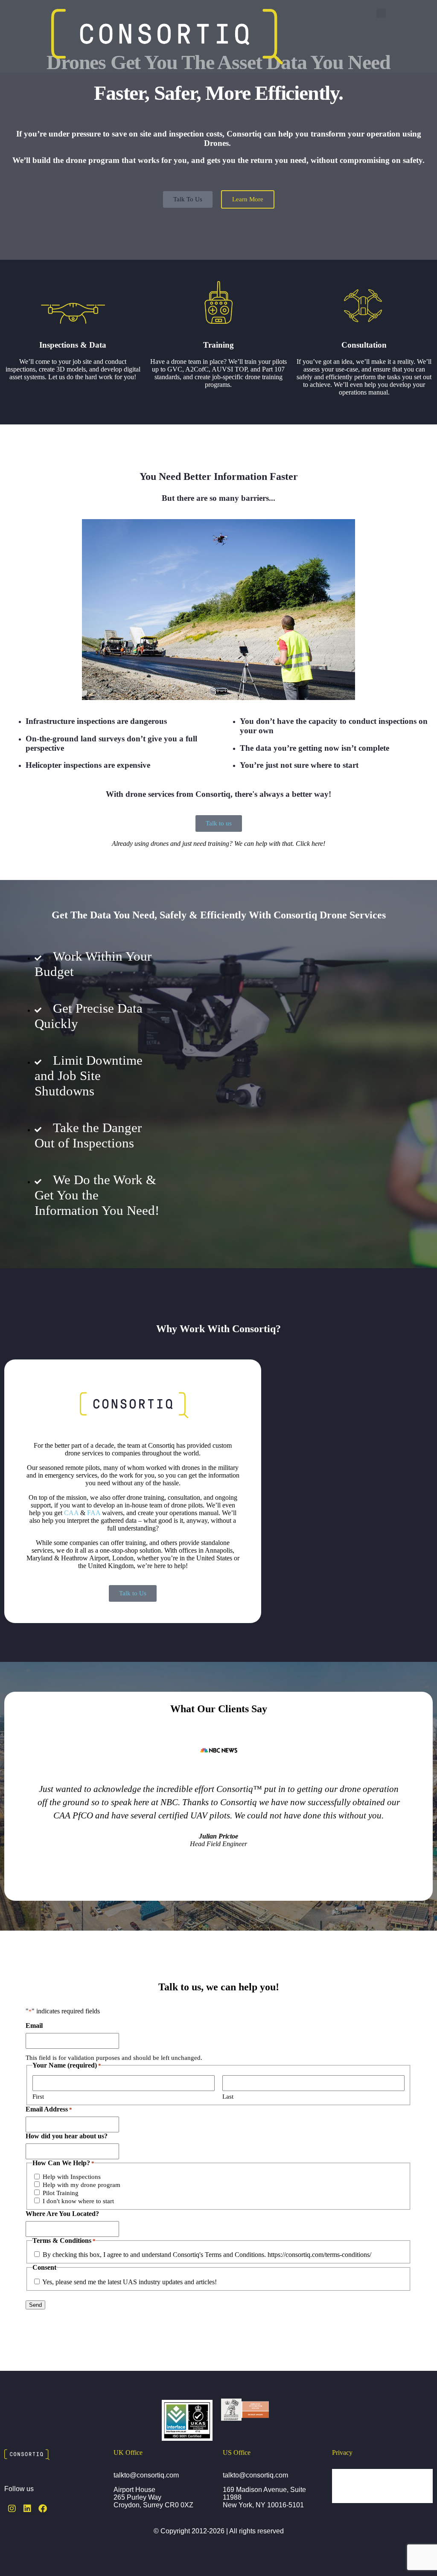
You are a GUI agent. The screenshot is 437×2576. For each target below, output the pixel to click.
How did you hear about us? (67, 2136)
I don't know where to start (78, 2201)
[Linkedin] (27, 2509)
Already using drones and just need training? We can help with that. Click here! (218, 844)
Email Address (49, 2109)
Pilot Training (61, 2193)
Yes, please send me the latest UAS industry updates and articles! (130, 2282)
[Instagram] (12, 2509)
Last (228, 2097)
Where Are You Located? (62, 2214)
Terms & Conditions (368, 2494)
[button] (381, 13)
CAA (71, 1513)
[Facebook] (43, 2509)
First (38, 2097)
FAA (94, 1513)
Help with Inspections (72, 2177)
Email (34, 2026)
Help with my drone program (82, 2185)
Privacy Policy (360, 2477)
